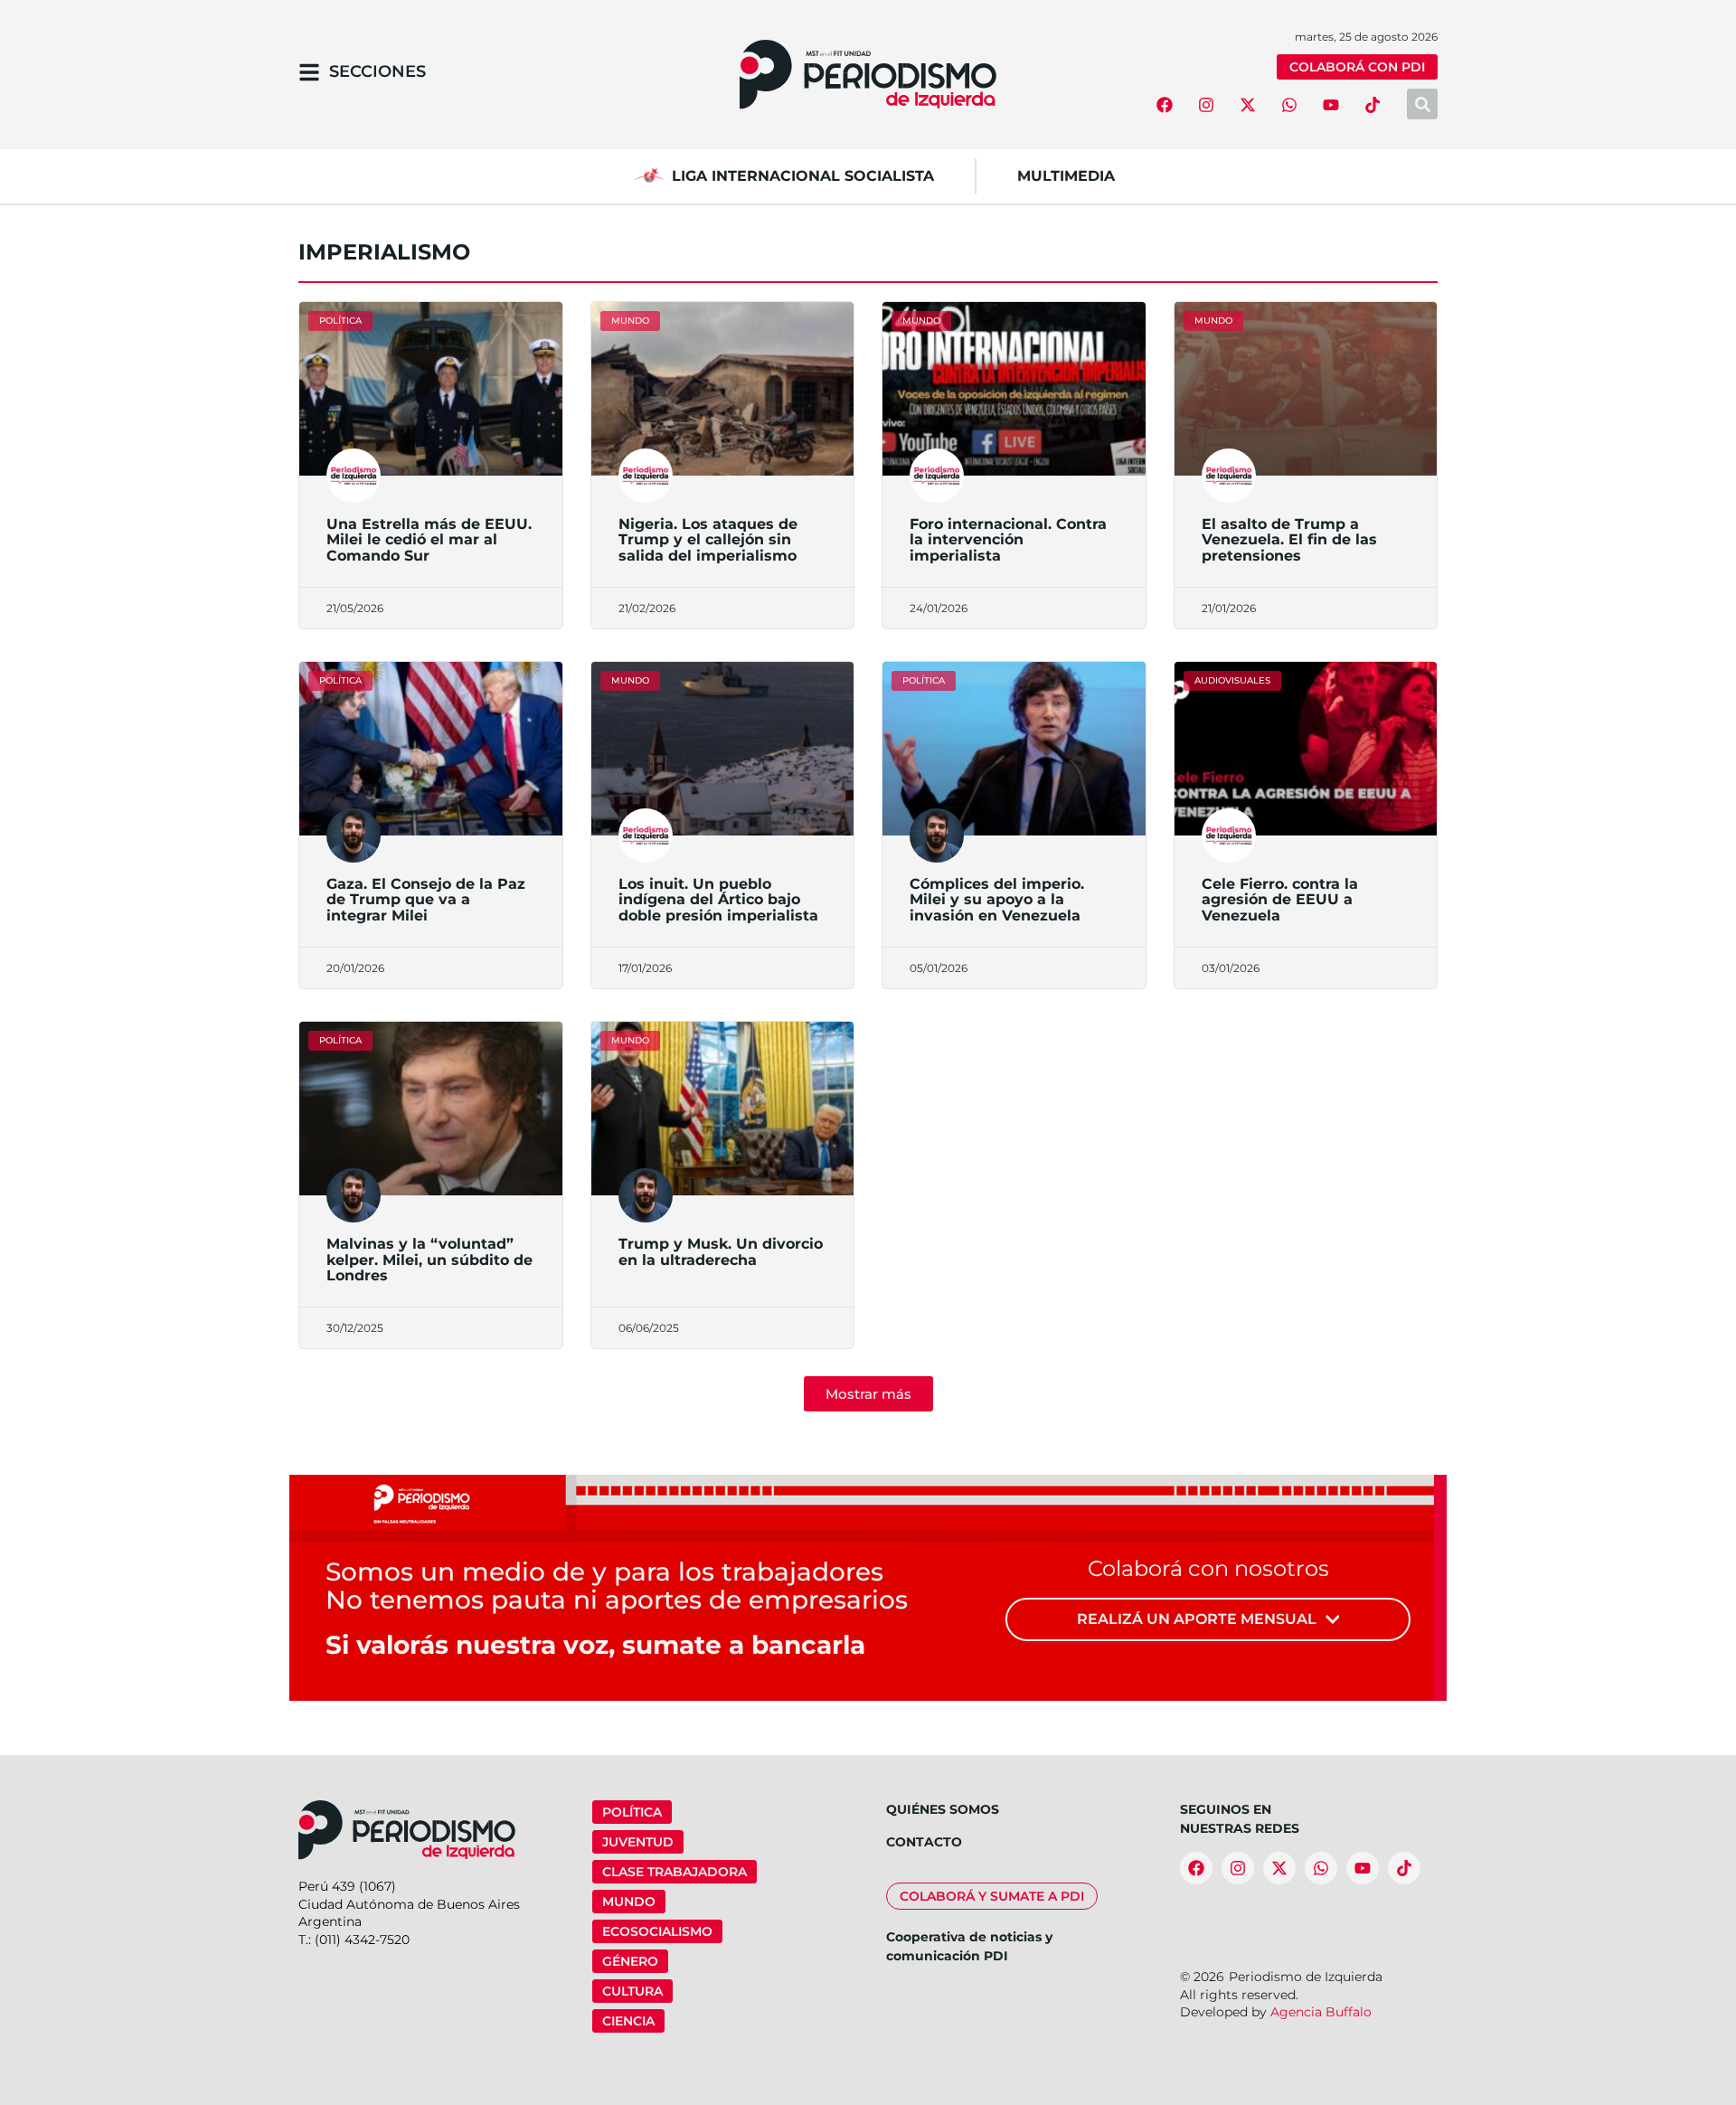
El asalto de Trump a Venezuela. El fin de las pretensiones (1289, 540)
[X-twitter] (1248, 105)
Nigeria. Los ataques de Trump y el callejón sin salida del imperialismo (708, 540)
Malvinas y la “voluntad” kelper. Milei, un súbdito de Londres (429, 1260)
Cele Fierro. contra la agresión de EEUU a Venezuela (1280, 900)
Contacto (924, 1842)
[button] (868, 1394)
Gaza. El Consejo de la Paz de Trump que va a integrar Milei (426, 900)
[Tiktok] (1373, 105)
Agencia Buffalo (1321, 2012)
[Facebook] (1165, 105)
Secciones (377, 71)
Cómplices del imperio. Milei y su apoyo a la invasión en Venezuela (997, 900)
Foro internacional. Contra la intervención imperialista (1008, 540)
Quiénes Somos (943, 1809)
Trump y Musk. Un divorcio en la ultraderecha (721, 1252)
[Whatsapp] (1289, 105)
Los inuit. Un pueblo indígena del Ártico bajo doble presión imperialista (718, 900)
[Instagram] (1206, 105)
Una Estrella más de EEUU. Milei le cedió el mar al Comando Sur (429, 540)
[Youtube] (1331, 105)
